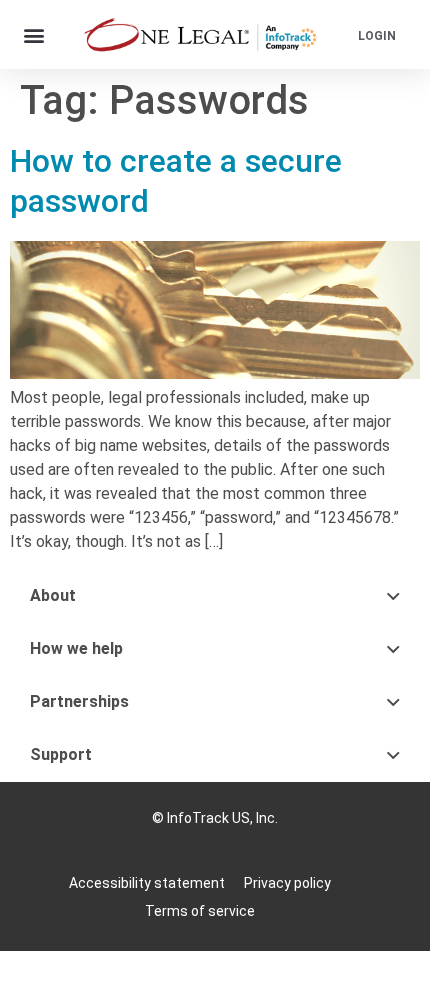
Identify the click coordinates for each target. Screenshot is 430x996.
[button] (34, 34)
